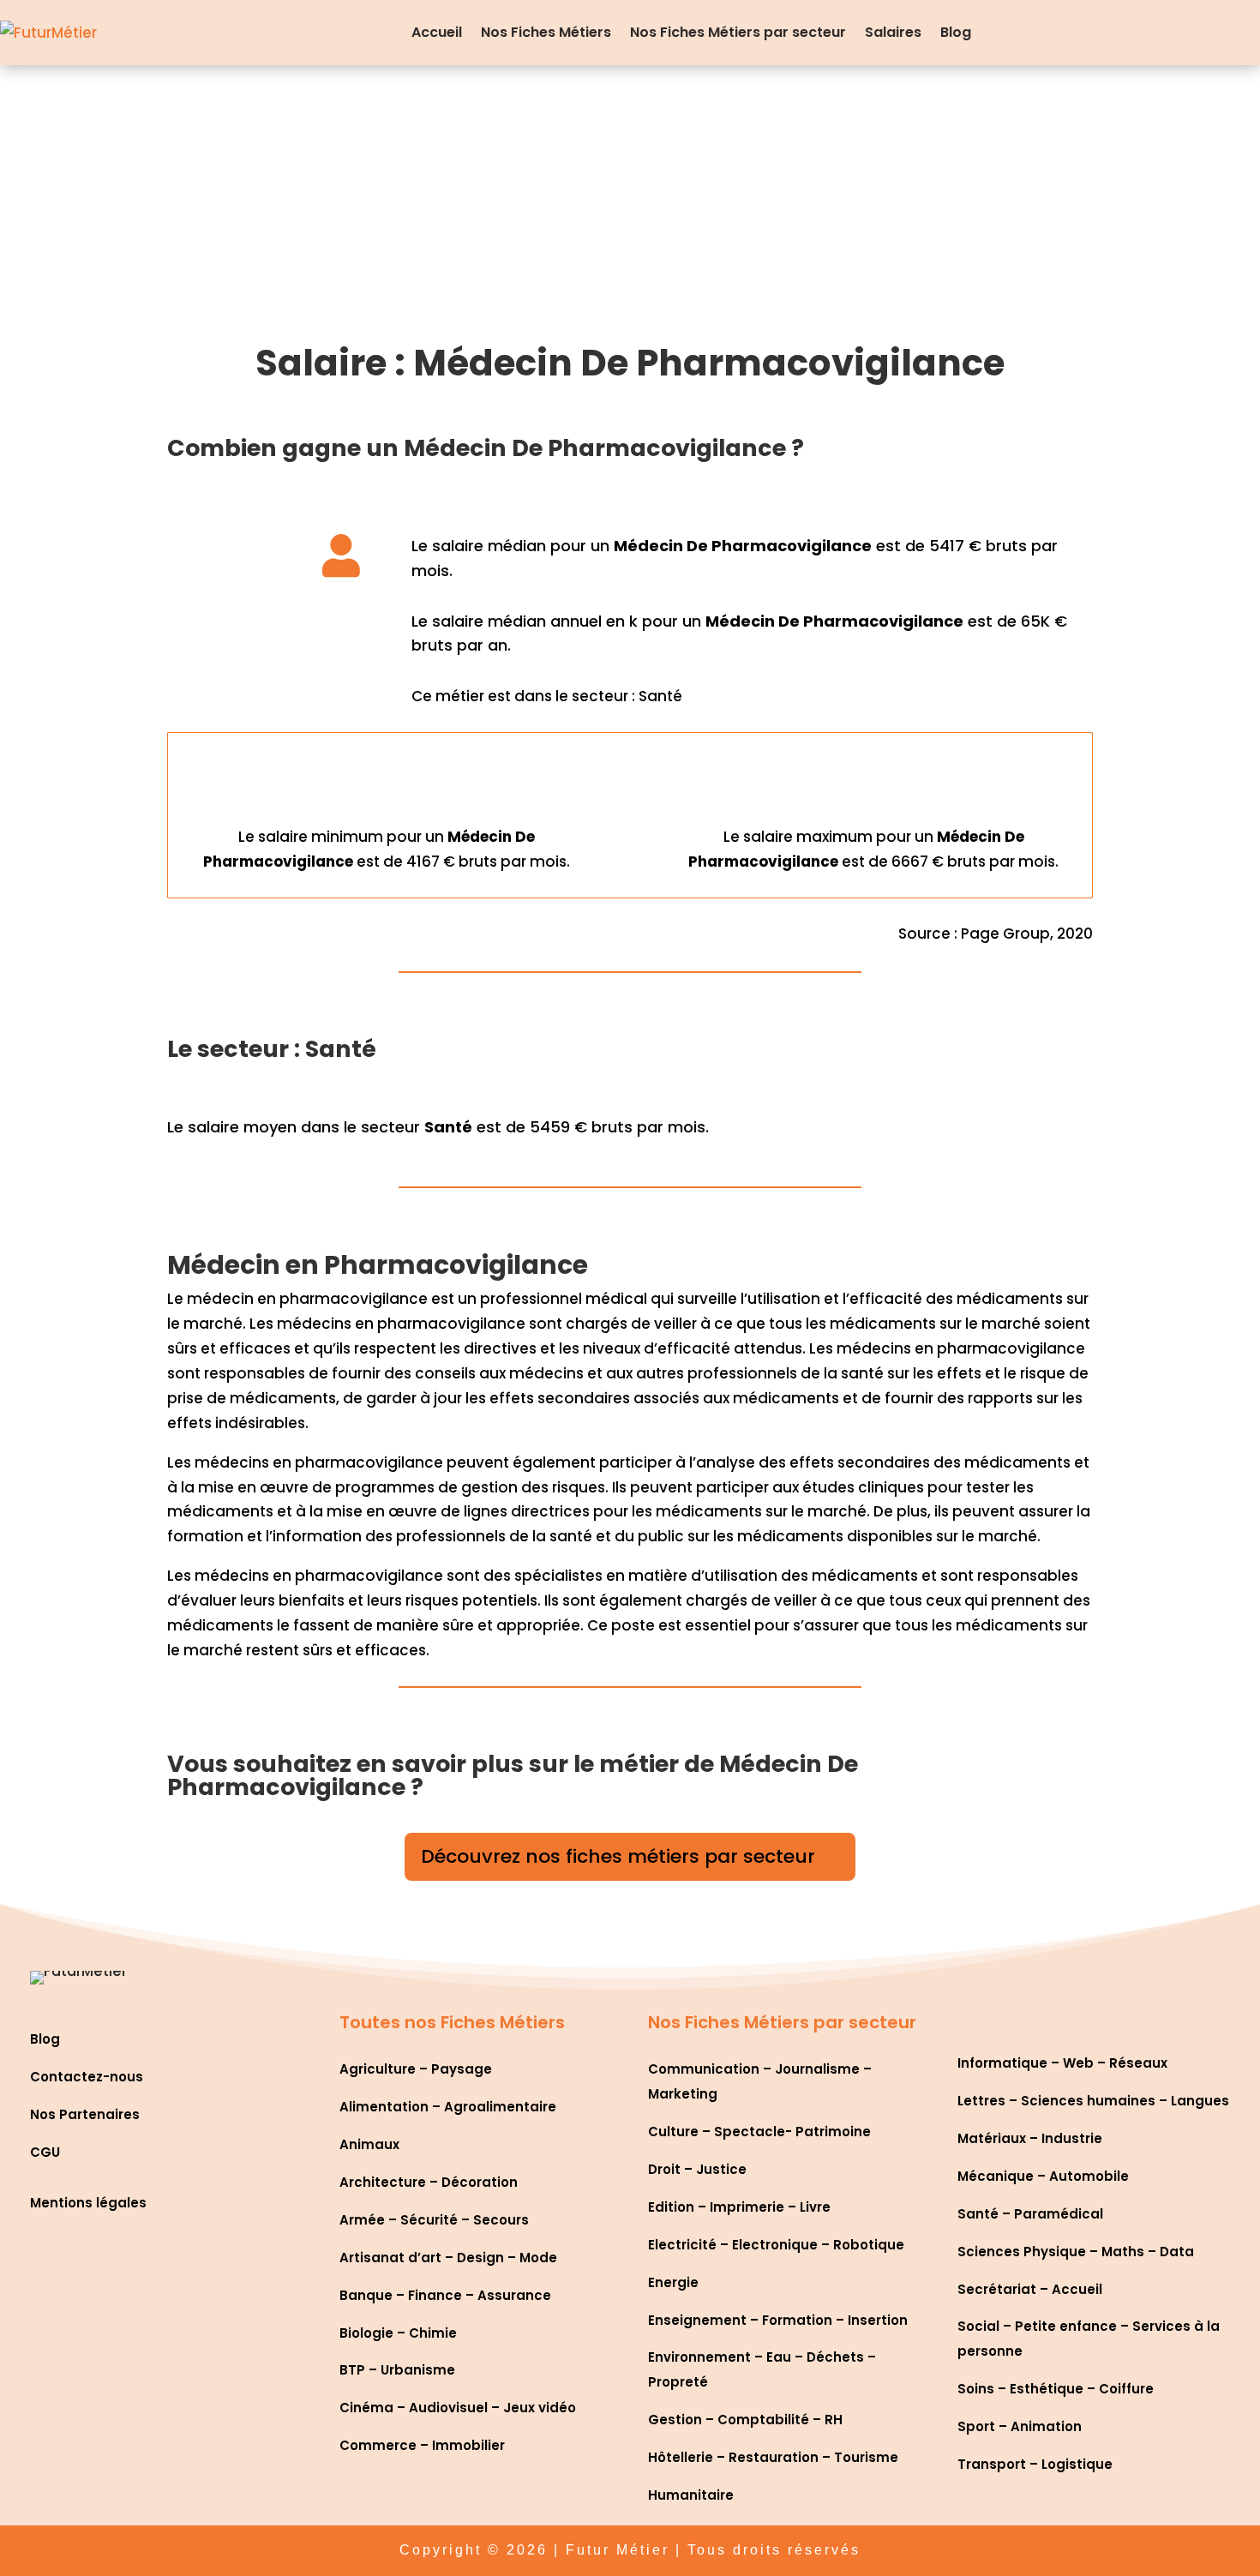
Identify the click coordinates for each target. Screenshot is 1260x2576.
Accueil (437, 32)
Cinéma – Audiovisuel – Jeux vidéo (458, 2408)
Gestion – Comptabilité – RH (745, 2420)
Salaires (893, 32)
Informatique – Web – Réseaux (1062, 2063)
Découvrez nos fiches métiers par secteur (618, 1856)
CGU (45, 2152)
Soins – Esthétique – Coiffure (1056, 2389)
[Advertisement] (630, 194)
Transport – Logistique (1035, 2464)
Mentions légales (88, 2203)
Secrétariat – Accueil (1030, 2289)
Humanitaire (691, 2495)
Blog (956, 32)
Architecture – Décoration (429, 2182)
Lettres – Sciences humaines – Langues (1093, 2101)
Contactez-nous (87, 2077)
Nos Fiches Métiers (546, 32)
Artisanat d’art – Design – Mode (448, 2258)
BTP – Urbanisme (397, 2370)
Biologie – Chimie (398, 2333)
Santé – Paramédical (1030, 2214)
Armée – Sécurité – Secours (434, 2220)
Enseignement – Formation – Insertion (778, 2320)
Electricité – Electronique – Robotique (776, 2245)
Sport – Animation (1020, 2426)
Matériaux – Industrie (1030, 2138)
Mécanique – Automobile (1043, 2176)
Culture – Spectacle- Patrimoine (759, 2132)
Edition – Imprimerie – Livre (739, 2207)
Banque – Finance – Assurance (445, 2295)
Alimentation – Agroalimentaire (448, 2107)
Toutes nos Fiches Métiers (452, 2022)
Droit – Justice (697, 2169)
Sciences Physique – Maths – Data (1076, 2252)
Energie (673, 2282)
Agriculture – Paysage (416, 2069)
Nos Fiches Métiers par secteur (738, 32)
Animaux (369, 2144)
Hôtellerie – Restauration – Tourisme (773, 2457)
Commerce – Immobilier (422, 2445)
